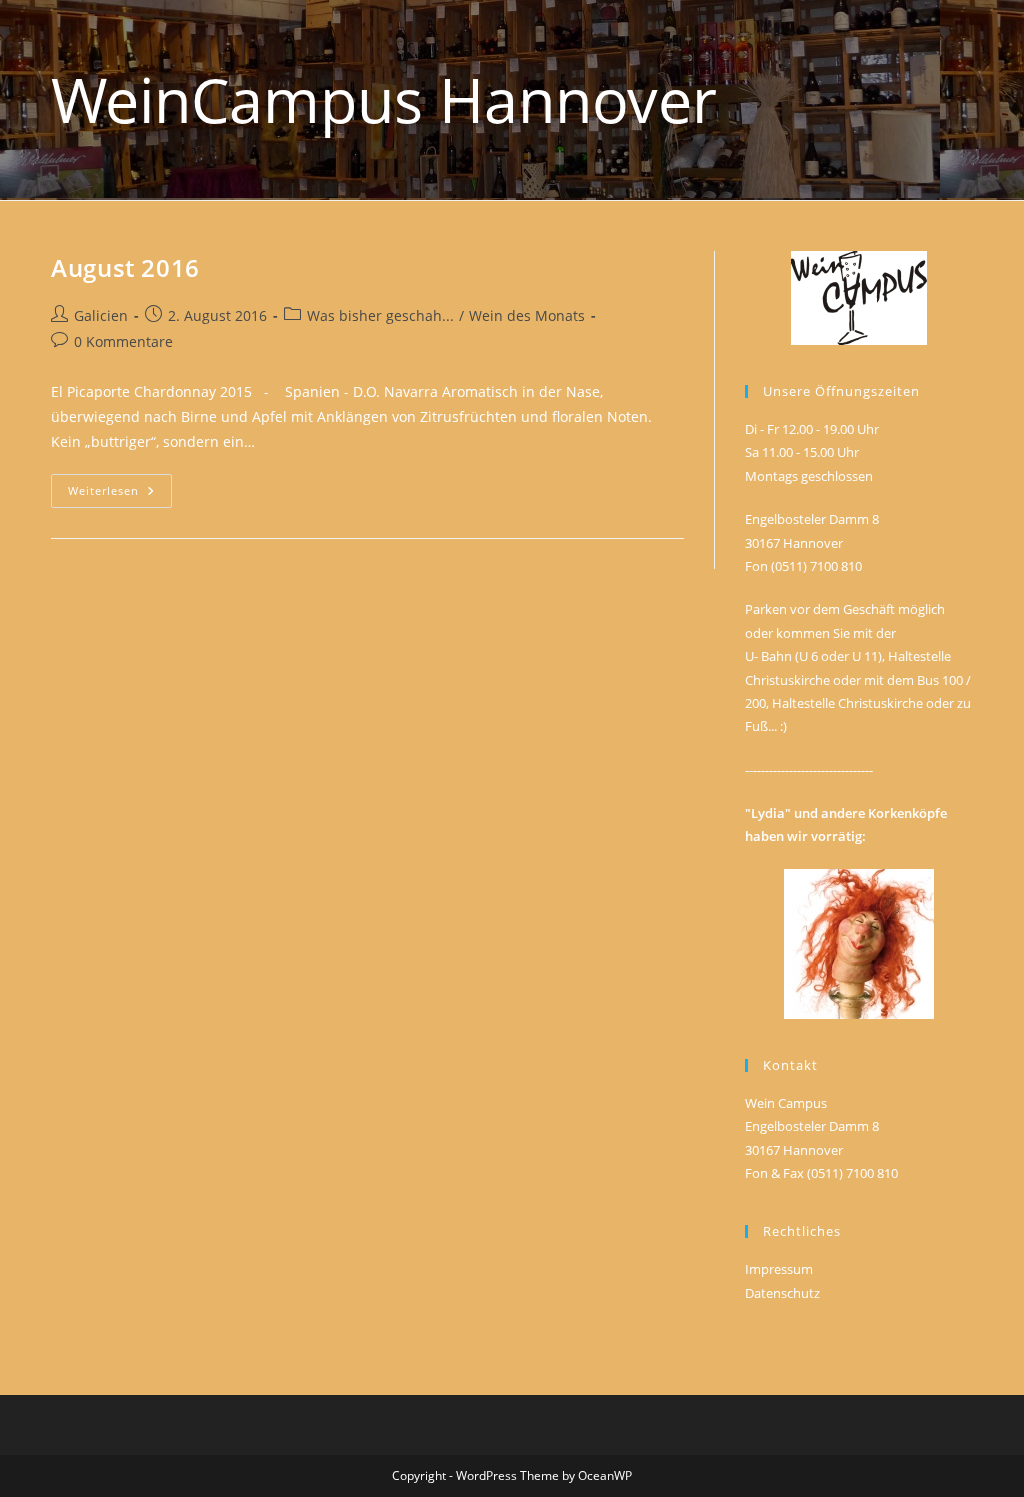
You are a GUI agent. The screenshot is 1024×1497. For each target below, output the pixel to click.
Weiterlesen (120, 494)
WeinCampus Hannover (384, 99)
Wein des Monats (527, 315)
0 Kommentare (123, 341)
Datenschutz (782, 1293)
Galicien (101, 315)
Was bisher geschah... (380, 315)
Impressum (779, 1269)
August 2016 (125, 267)
